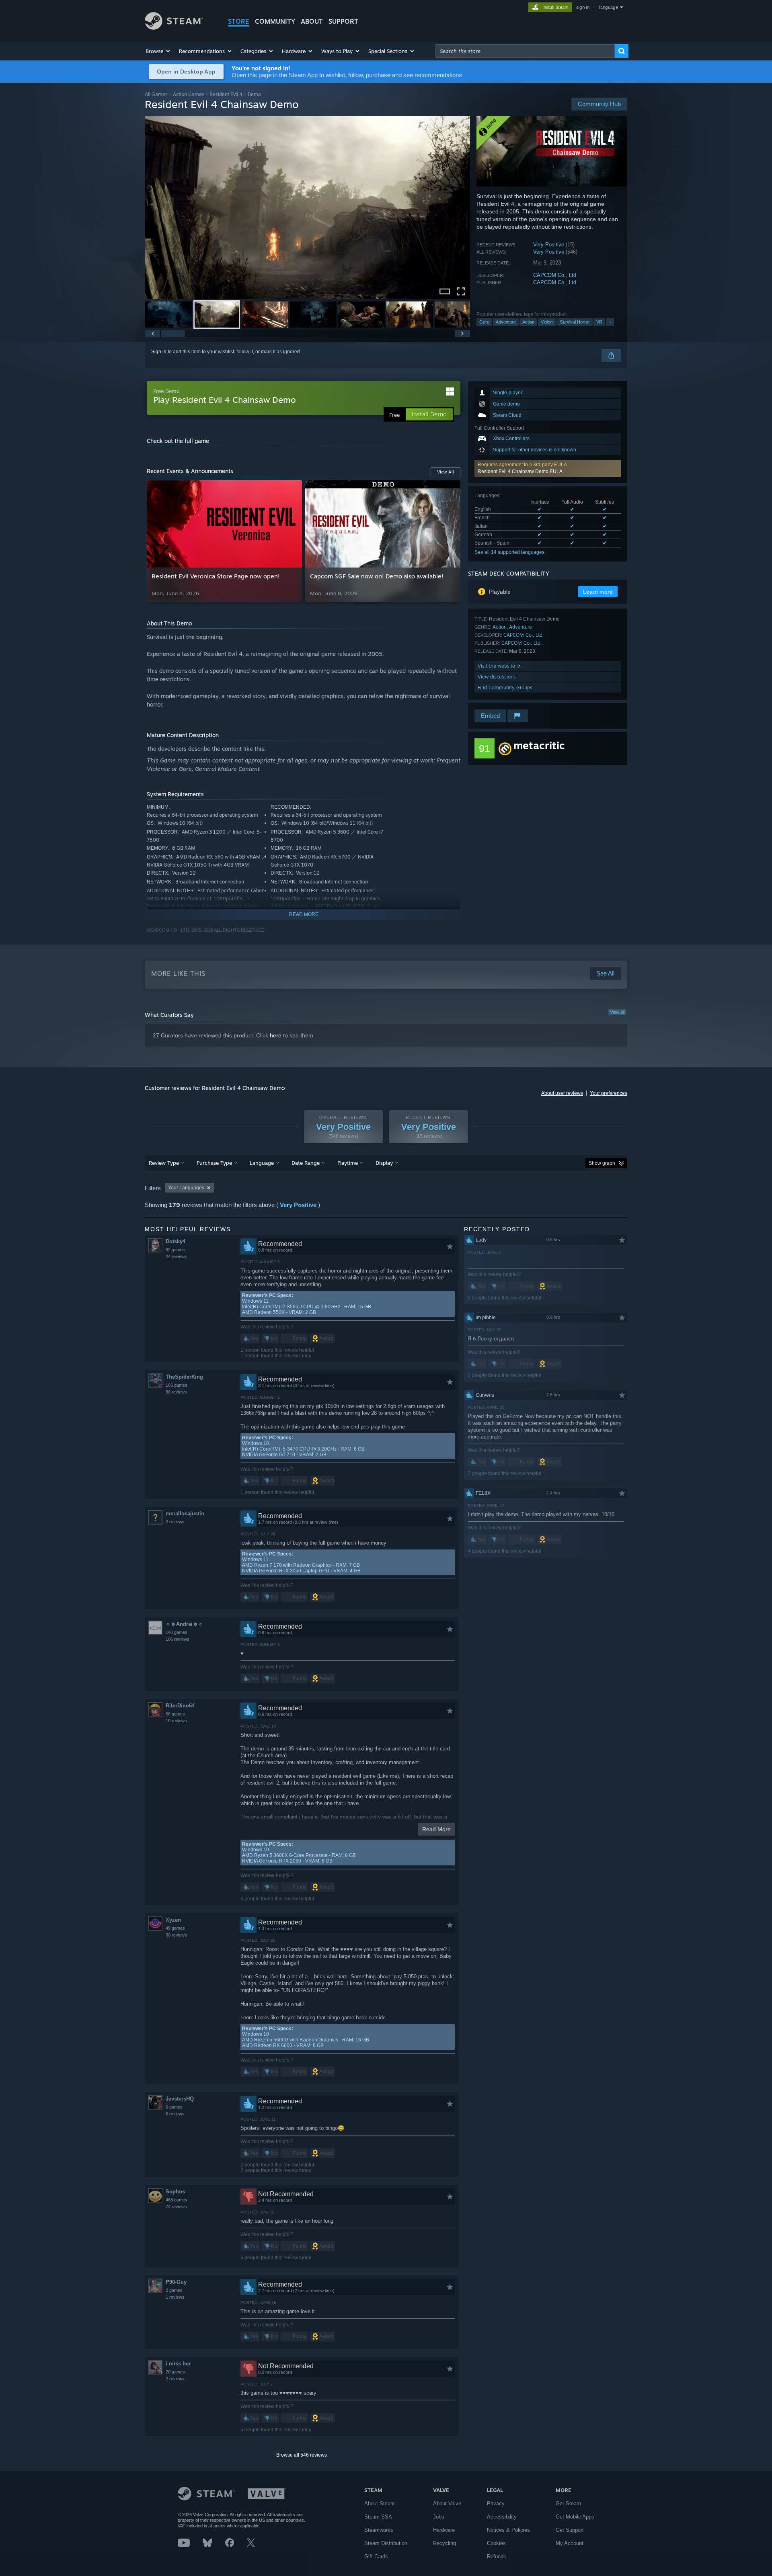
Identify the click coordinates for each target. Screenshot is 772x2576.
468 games (177, 2200)
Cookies (496, 2543)
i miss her (178, 2364)
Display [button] (384, 1163)
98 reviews (176, 1392)
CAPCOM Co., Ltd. (555, 275)
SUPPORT (343, 21)
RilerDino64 (180, 1706)
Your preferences (609, 1093)
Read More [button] (436, 1829)
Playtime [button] (348, 1163)
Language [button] (262, 1163)
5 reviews (175, 2114)
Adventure (506, 322)
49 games (175, 1928)
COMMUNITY (275, 21)
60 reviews (176, 1935)
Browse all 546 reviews (302, 2455)
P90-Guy (176, 2282)
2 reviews (175, 1522)
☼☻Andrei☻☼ (184, 1624)
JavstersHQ (180, 2099)
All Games (156, 94)
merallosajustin (185, 1513)
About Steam (380, 2503)
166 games (177, 1385)
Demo (254, 94)
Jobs (439, 2517)
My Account (570, 2543)
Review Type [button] (164, 1163)
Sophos (175, 2192)
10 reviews (176, 1721)
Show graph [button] (602, 1163)
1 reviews (175, 2297)
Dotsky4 (176, 1241)
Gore (484, 322)
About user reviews (562, 1093)
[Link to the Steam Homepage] (174, 28)
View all (617, 1012)
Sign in (159, 352)
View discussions (497, 677)
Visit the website (497, 666)
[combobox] (525, 51)
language (609, 7)
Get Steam (568, 2503)
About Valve (447, 2503)
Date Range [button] (306, 1163)
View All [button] (446, 472)
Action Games (189, 94)
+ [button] (610, 322)
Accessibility (502, 2517)
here (276, 1035)
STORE (239, 21)
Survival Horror (575, 322)
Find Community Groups (505, 688)
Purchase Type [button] (214, 1163)
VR (599, 322)
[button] (158, 51)
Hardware (444, 2530)
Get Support (570, 2530)
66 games (175, 1714)
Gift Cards (376, 2557)
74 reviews (176, 2207)
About (312, 21)
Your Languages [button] (186, 1188)
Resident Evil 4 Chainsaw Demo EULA (520, 471)
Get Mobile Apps (575, 2517)
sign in (583, 7)
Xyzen (173, 1920)
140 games (177, 1632)
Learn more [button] (598, 592)
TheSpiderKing (184, 1377)
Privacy (496, 2503)
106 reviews (178, 1639)
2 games (174, 2290)
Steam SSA (378, 2517)
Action (528, 322)
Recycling (445, 2543)
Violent (547, 322)
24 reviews (176, 1256)
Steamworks (379, 2530)
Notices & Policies (508, 2530)
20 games (175, 2372)
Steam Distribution (386, 2543)
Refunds (497, 2557)
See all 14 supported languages (509, 552)
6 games (174, 2107)
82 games (175, 1250)
